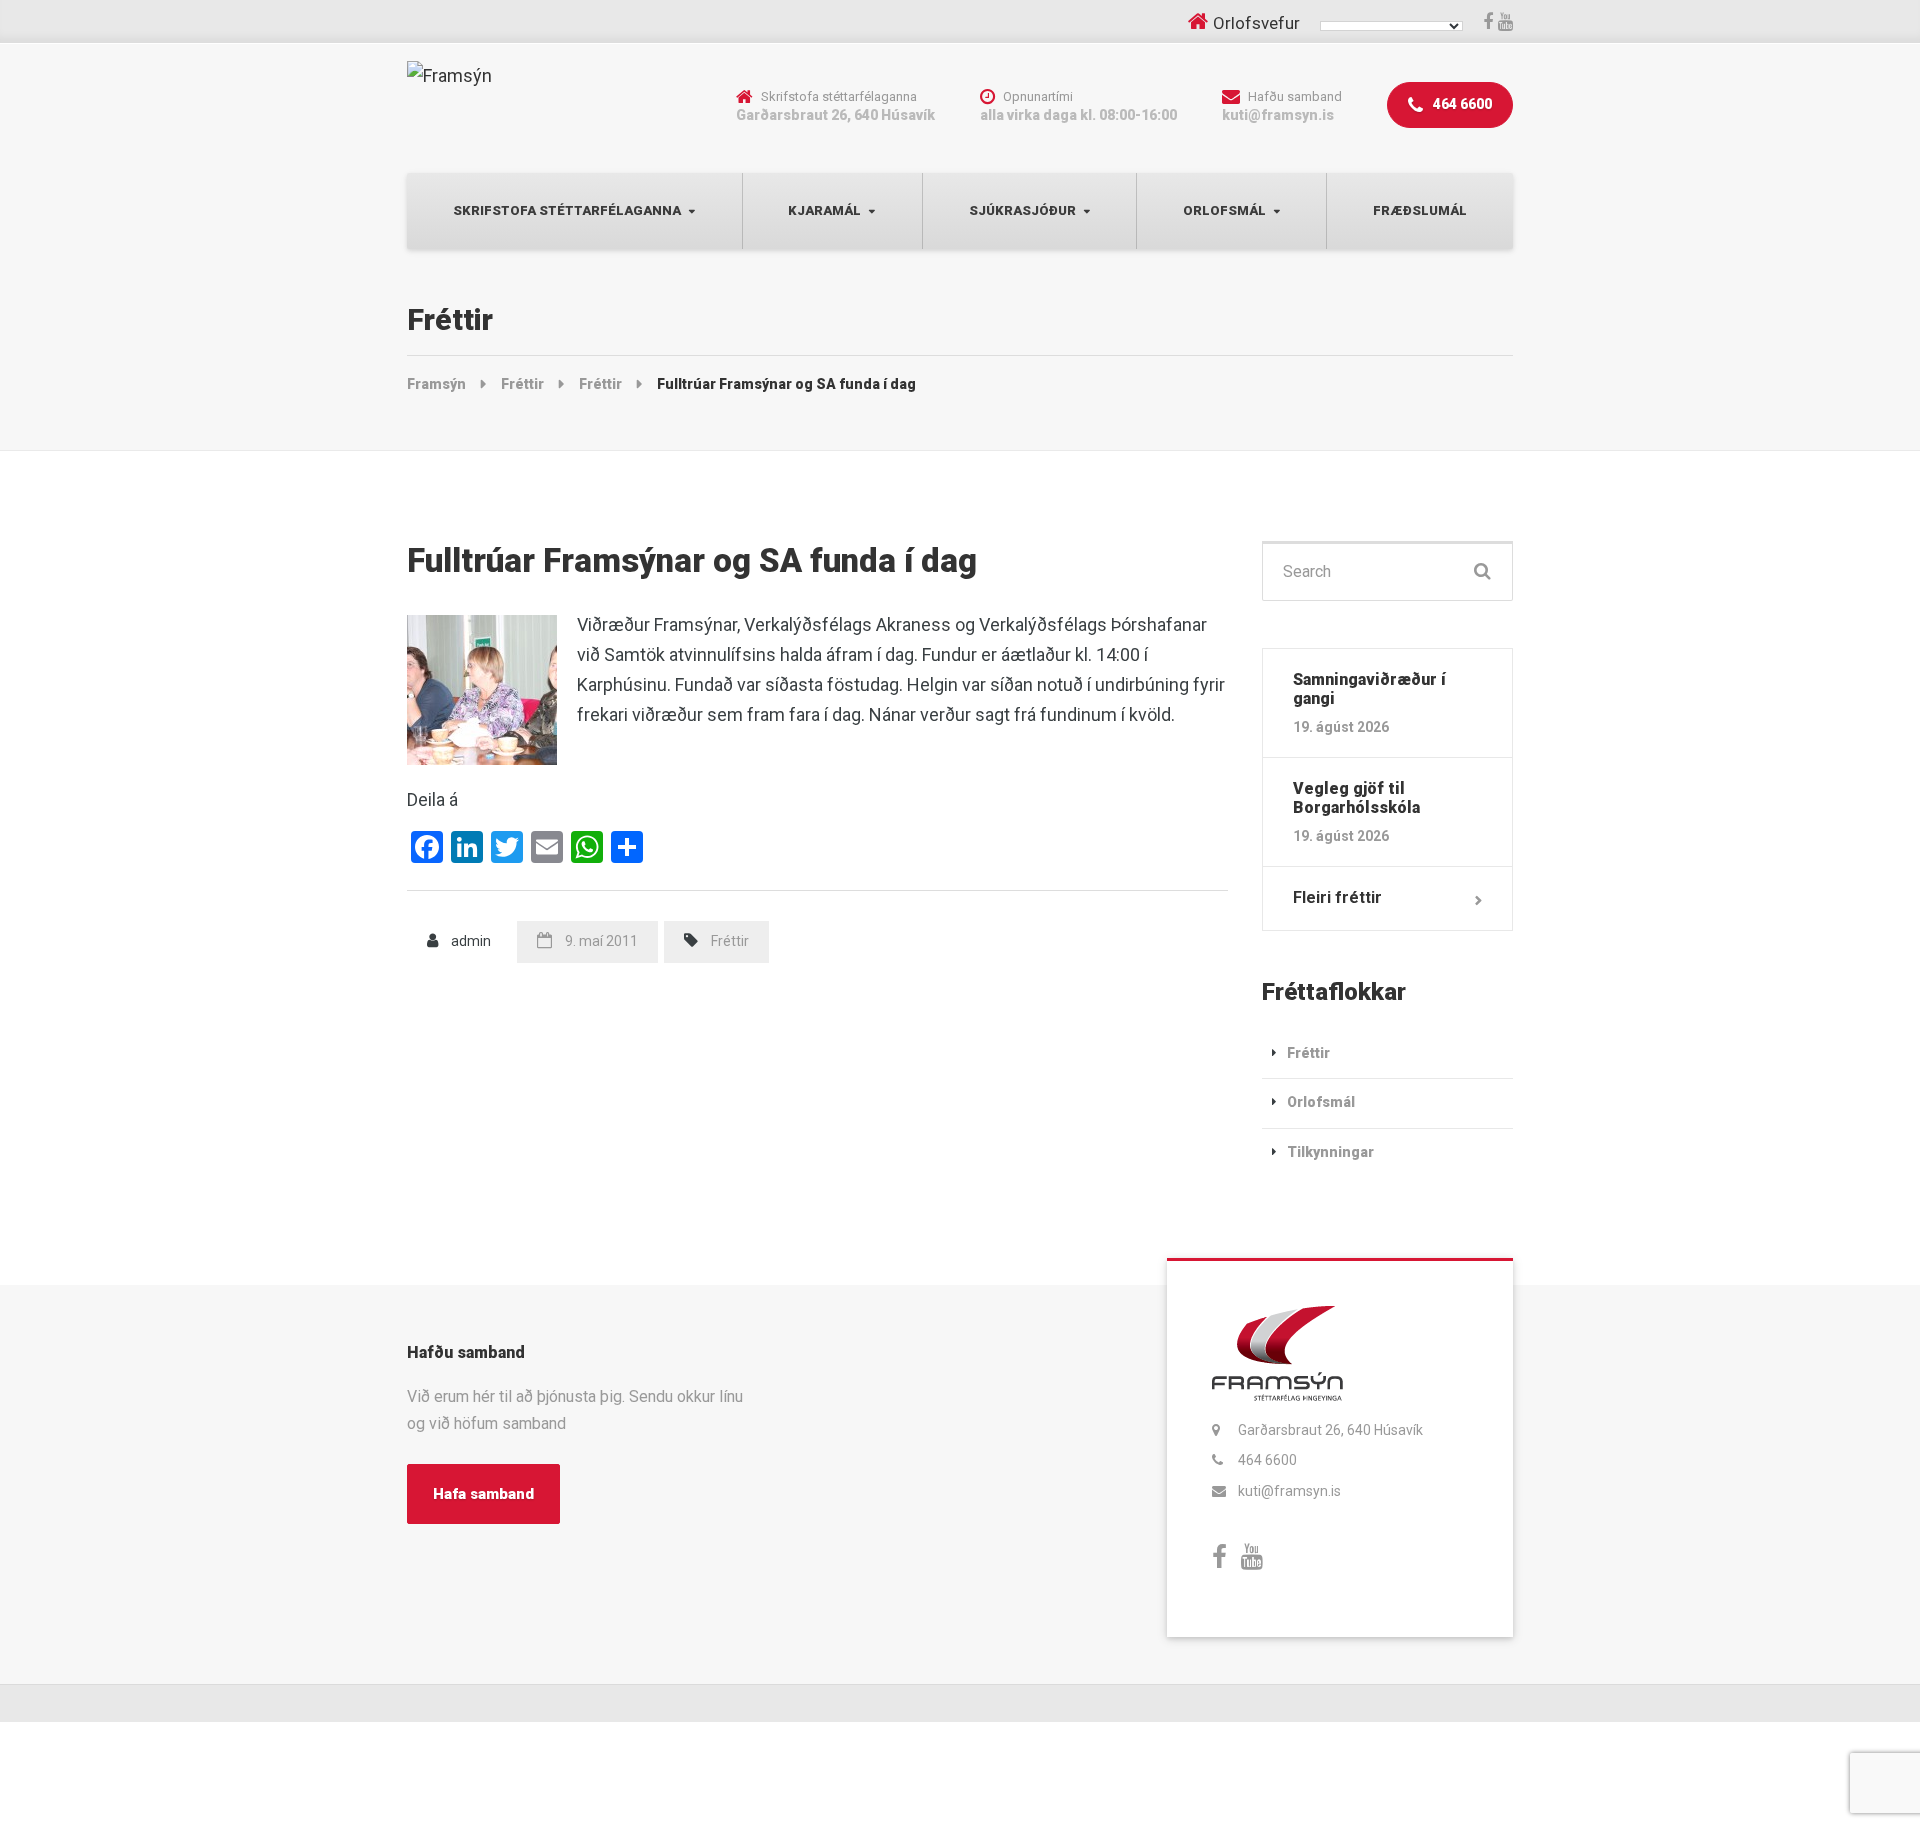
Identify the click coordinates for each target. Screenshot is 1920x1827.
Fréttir (730, 941)
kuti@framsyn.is (1289, 1491)
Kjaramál (824, 210)
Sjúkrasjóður (1022, 210)
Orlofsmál (1224, 210)
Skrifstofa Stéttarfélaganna (567, 210)
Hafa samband (483, 1494)
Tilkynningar (1330, 1152)
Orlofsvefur (1256, 23)
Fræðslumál (1420, 210)
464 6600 (1461, 104)
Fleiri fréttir (1337, 897)
